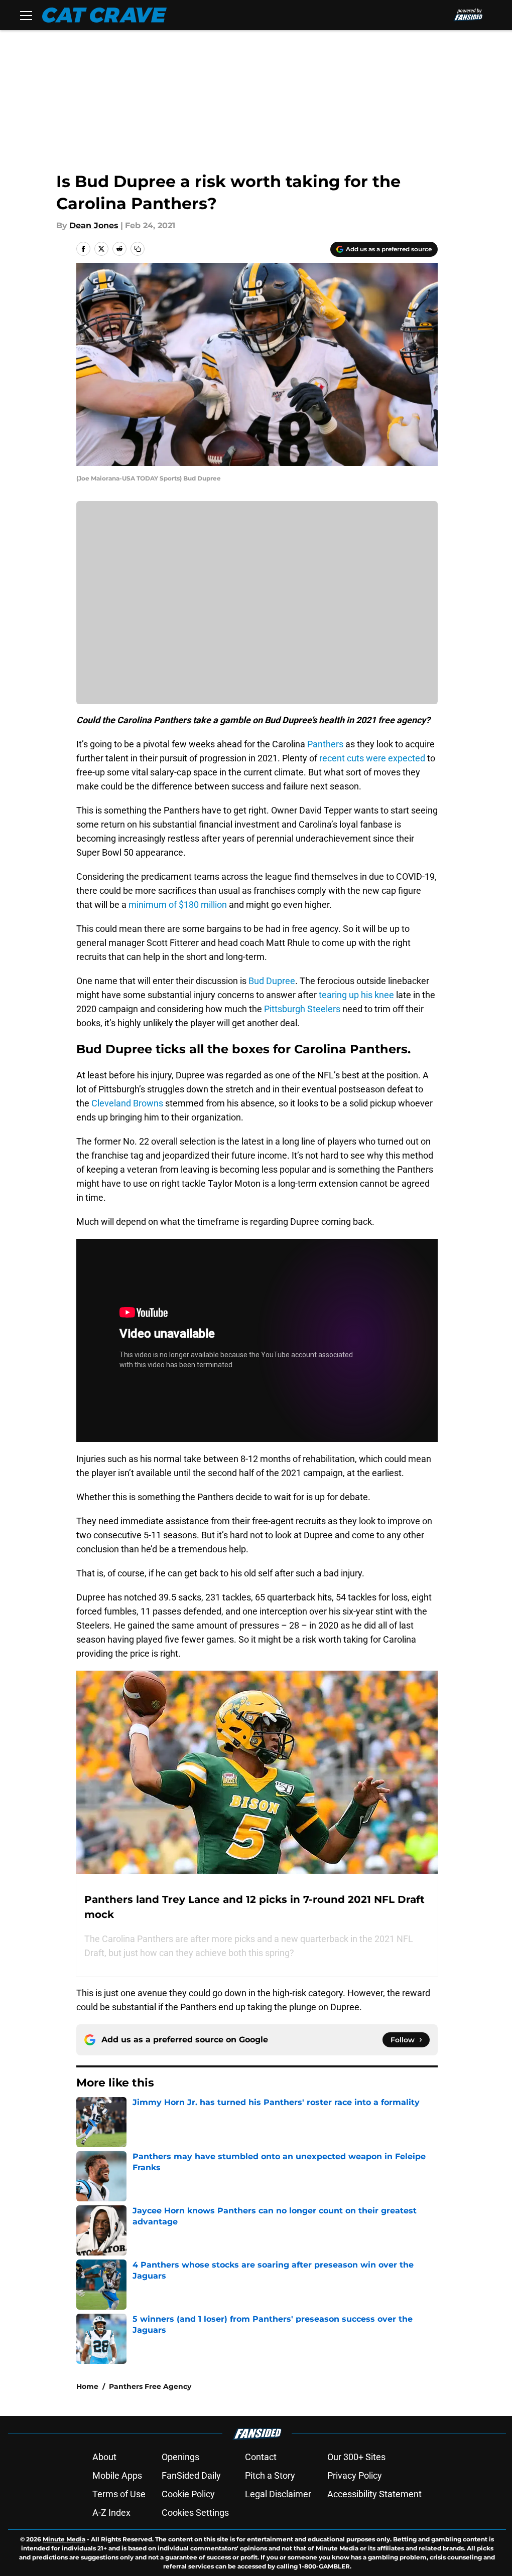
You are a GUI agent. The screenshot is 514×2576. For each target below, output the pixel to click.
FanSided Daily (191, 2475)
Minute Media (64, 2539)
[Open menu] (26, 15)
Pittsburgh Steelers (302, 1009)
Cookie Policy (188, 2494)
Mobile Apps (117, 2475)
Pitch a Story (270, 2475)
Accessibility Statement (374, 2494)
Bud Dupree (272, 981)
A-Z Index (111, 2513)
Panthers (325, 744)
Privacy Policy (355, 2475)
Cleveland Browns (127, 1103)
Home (87, 2386)
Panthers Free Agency (150, 2386)
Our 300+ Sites (356, 2457)
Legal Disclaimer (278, 2494)
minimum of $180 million (178, 905)
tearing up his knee (356, 995)
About (104, 2457)
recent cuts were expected (372, 758)
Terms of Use (119, 2494)
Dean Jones (94, 225)
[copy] (138, 249)
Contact (261, 2457)
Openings (180, 2457)
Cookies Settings (195, 2513)
